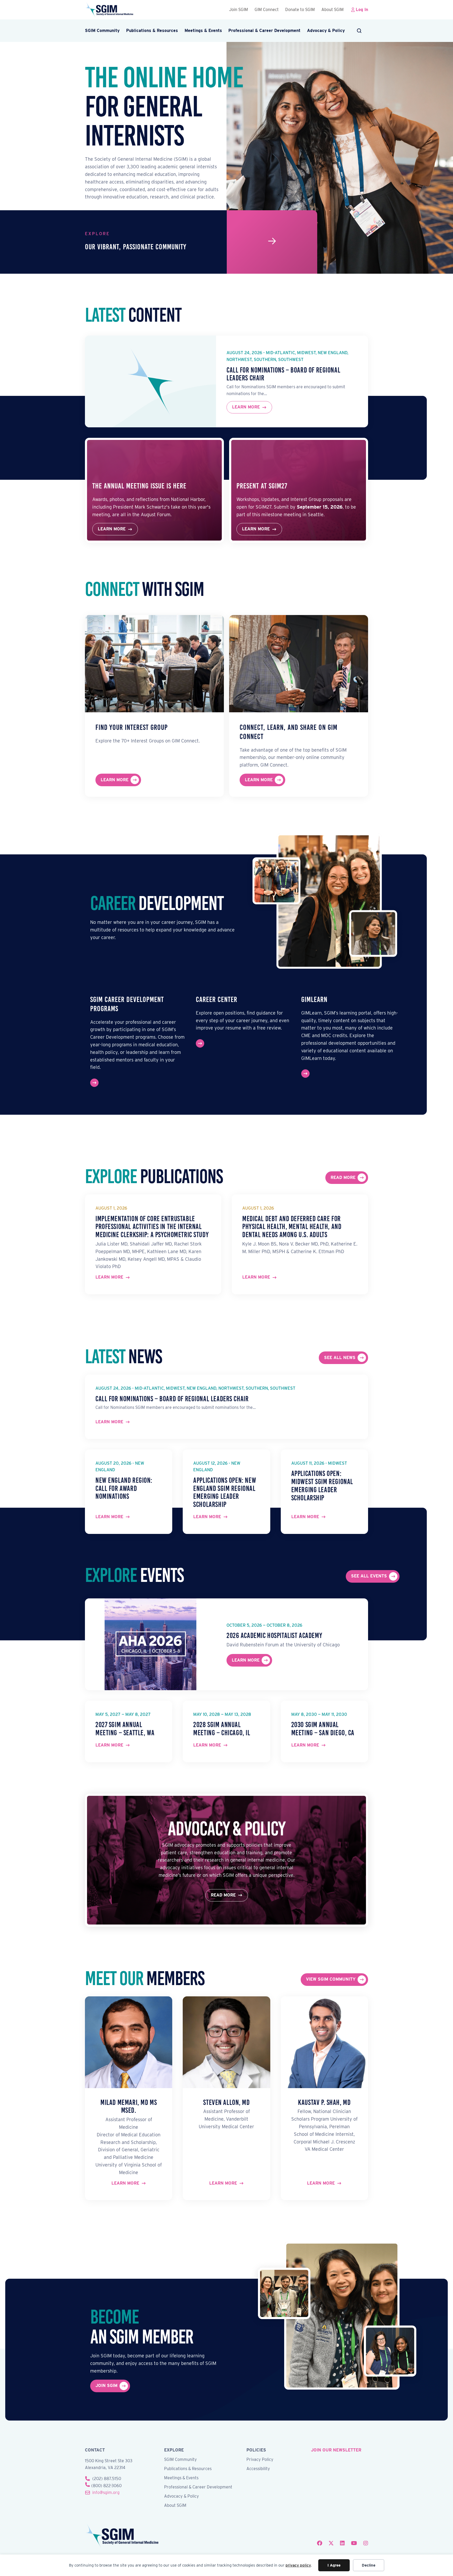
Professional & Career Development (264, 31)
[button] (360, 31)
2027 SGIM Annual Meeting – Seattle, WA (125, 1729)
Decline (369, 2565)
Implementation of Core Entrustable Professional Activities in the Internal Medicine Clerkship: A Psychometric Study (152, 1227)
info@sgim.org (106, 2493)
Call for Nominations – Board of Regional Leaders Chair (283, 374)
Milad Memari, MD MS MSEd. (129, 2106)
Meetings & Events (203, 31)
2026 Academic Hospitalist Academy (274, 1635)
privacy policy (298, 2565)
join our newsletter (336, 2450)
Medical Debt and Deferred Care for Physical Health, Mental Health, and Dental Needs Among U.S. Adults (292, 1227)
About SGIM (333, 10)
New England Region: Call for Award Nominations (124, 1488)
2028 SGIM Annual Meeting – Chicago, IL (222, 1729)
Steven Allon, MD (226, 2102)
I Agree (334, 2565)
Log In (362, 10)
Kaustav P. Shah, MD (324, 2102)
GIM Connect (267, 10)
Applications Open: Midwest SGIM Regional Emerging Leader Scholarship (322, 1486)
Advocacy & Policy (326, 31)
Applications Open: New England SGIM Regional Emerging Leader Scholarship (225, 1492)
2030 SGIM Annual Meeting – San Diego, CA (323, 1729)
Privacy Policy (260, 2460)
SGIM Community (102, 31)
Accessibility (258, 2469)
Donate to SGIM (300, 10)
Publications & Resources (152, 31)
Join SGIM (239, 10)
